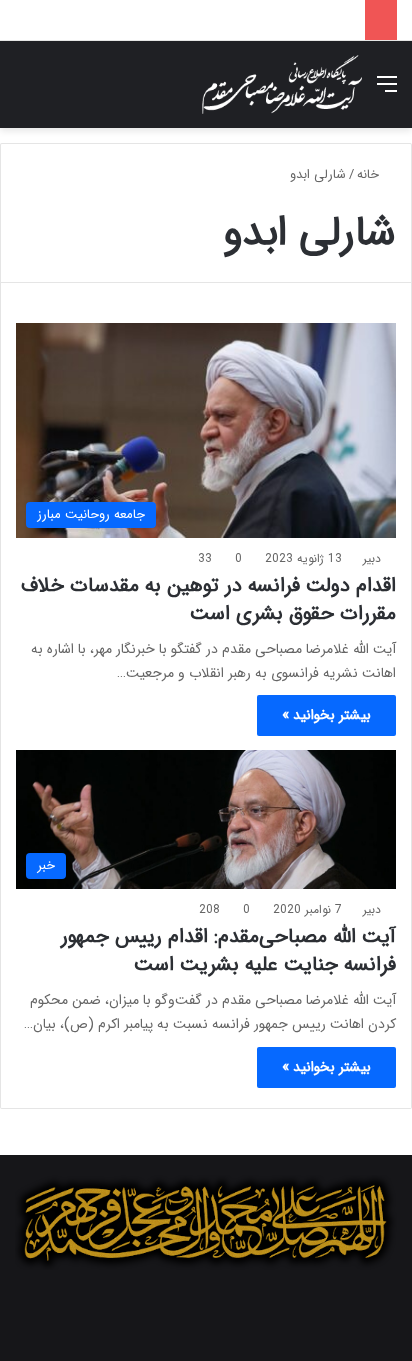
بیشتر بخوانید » (326, 715)
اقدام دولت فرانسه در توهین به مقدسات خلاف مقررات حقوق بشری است (208, 599)
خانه (370, 174)
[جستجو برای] (25, 92)
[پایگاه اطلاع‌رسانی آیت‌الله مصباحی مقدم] (282, 84)
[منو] (387, 92)
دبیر (372, 558)
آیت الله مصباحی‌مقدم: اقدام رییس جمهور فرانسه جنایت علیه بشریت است (228, 950)
